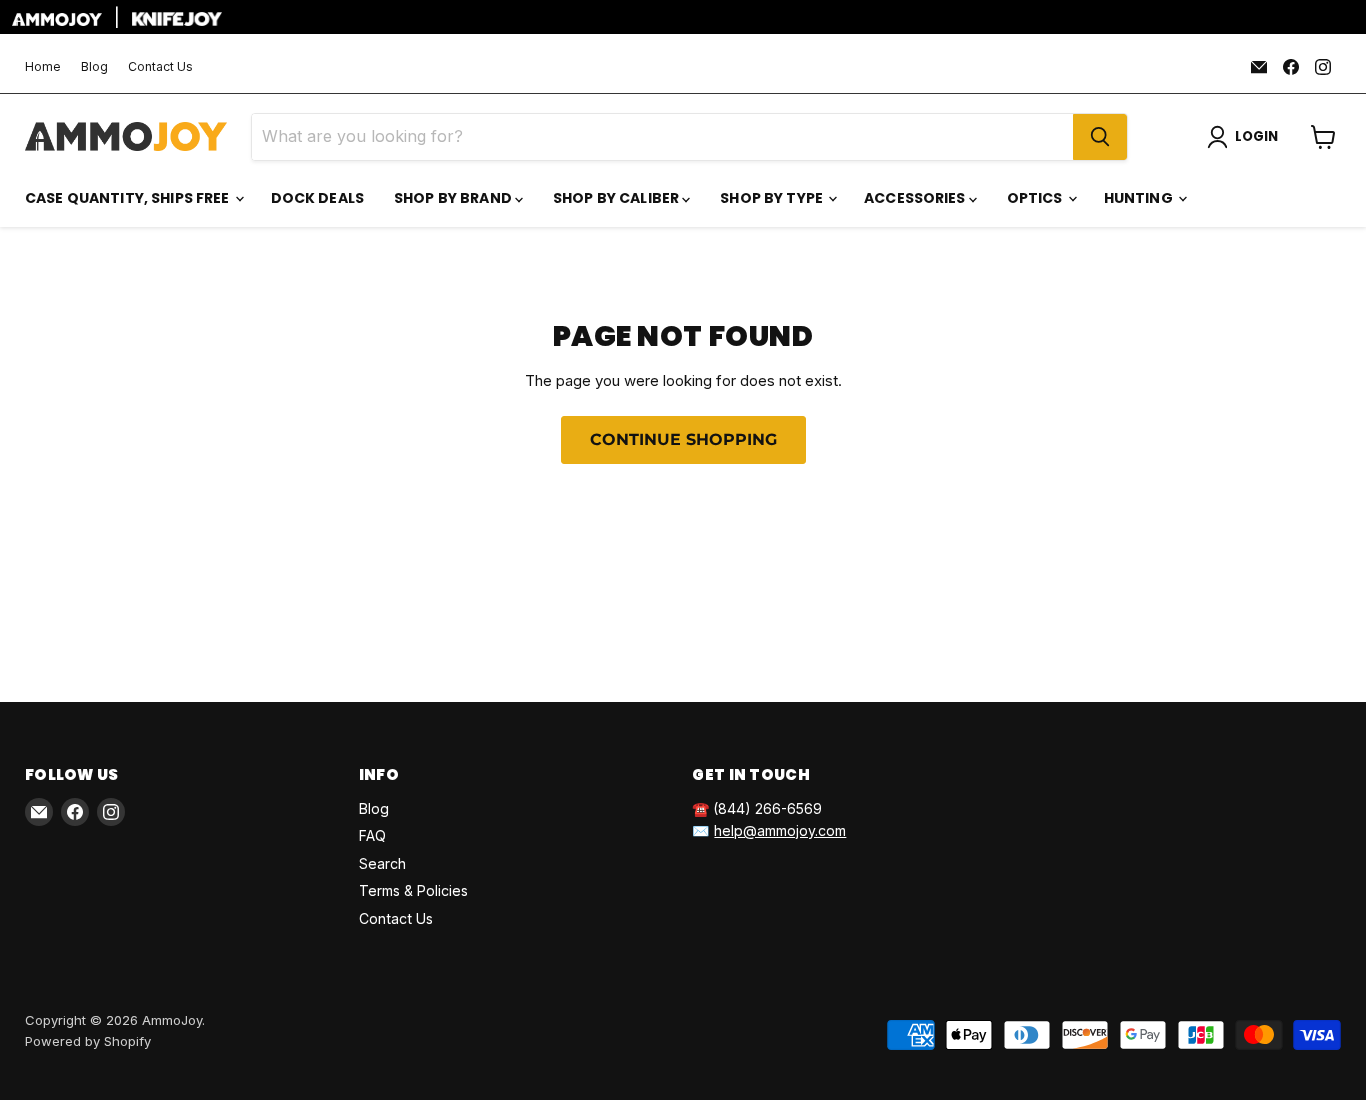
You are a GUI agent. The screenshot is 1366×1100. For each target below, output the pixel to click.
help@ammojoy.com (780, 830)
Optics (1036, 198)
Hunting (1140, 198)
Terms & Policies (413, 890)
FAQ (372, 835)
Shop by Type (773, 198)
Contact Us (160, 67)
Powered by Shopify (88, 1041)
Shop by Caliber (617, 198)
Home (43, 67)
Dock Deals (317, 198)
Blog (94, 67)
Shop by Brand (454, 198)
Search (382, 863)
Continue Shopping (683, 439)
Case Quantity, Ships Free (129, 198)
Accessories (916, 198)
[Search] (1100, 137)
